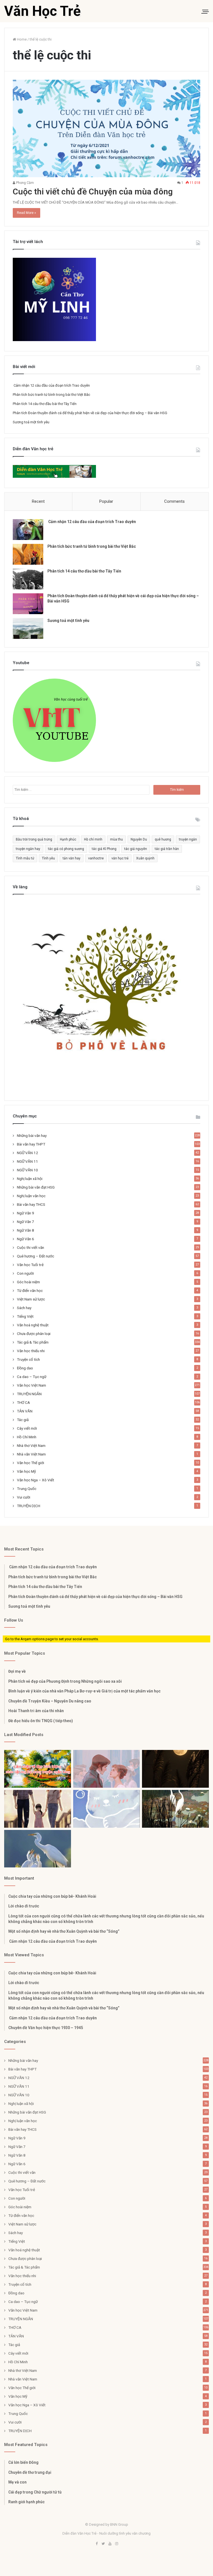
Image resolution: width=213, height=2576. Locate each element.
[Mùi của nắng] (107, 1809)
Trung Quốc (27, 1489)
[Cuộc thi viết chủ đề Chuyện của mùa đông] (106, 128)
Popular (106, 501)
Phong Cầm (25, 183)
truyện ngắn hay (28, 849)
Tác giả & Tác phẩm (33, 1342)
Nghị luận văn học (31, 1196)
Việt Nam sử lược (31, 1299)
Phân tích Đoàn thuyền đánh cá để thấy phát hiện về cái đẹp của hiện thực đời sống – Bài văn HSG (90, 413)
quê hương (163, 839)
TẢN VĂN (25, 1411)
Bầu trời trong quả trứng (34, 839)
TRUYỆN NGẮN (29, 1394)
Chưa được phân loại (34, 1334)
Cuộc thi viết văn (31, 1247)
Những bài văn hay (32, 1136)
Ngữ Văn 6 (26, 1239)
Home (21, 39)
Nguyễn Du (139, 839)
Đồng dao (25, 1368)
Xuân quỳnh (145, 858)
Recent (38, 501)
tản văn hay (72, 858)
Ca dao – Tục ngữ (32, 1377)
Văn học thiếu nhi (31, 1351)
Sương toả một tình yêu (31, 422)
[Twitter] (103, 2544)
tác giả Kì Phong (104, 849)
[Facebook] (97, 2544)
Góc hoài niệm (28, 1282)
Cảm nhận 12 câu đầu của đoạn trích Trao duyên (51, 385)
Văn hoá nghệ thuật (33, 1325)
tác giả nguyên (136, 849)
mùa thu (116, 839)
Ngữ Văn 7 (26, 1222)
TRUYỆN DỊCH (29, 1506)
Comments (174, 501)
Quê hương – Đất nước (35, 1256)
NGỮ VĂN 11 (27, 1161)
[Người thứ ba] (107, 1769)
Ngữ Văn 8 (26, 1230)
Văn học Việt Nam (31, 1385)
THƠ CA (23, 1402)
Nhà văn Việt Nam (31, 1454)
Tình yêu (48, 858)
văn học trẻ (120, 858)
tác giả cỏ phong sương (66, 849)
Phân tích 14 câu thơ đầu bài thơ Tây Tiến (45, 404)
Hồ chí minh (93, 839)
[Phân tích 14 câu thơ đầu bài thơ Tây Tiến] (28, 579)
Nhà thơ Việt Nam (31, 1445)
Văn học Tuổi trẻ (30, 1265)
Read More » (26, 213)
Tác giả (23, 1420)
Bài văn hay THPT (31, 1144)
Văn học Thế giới (31, 1463)
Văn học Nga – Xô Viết (35, 1480)
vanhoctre (96, 858)
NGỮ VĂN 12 (27, 1153)
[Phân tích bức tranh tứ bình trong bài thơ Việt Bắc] (28, 554)
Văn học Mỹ (26, 1471)
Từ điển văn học (30, 1290)
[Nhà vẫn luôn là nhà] (38, 1809)
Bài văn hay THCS (31, 1204)
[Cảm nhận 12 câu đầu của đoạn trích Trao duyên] (28, 530)
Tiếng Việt (25, 1316)
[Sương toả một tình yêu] (28, 628)
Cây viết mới (27, 1428)
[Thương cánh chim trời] (38, 1849)
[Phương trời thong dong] (175, 1769)
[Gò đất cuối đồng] (175, 1809)
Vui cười (24, 1497)
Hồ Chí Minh (27, 1437)
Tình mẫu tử (25, 858)
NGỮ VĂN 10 (27, 1170)
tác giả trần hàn (167, 849)
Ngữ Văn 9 (26, 1213)
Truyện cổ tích (28, 1359)
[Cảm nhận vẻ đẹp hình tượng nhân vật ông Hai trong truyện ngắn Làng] (38, 1769)
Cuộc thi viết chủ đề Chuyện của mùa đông (93, 192)
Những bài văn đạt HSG (36, 1187)
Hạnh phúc (68, 839)
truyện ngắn (188, 839)
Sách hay (24, 1308)
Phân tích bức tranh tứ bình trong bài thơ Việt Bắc (51, 395)
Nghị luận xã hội (30, 1179)
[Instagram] (116, 2544)
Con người (25, 1273)
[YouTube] (110, 2544)
